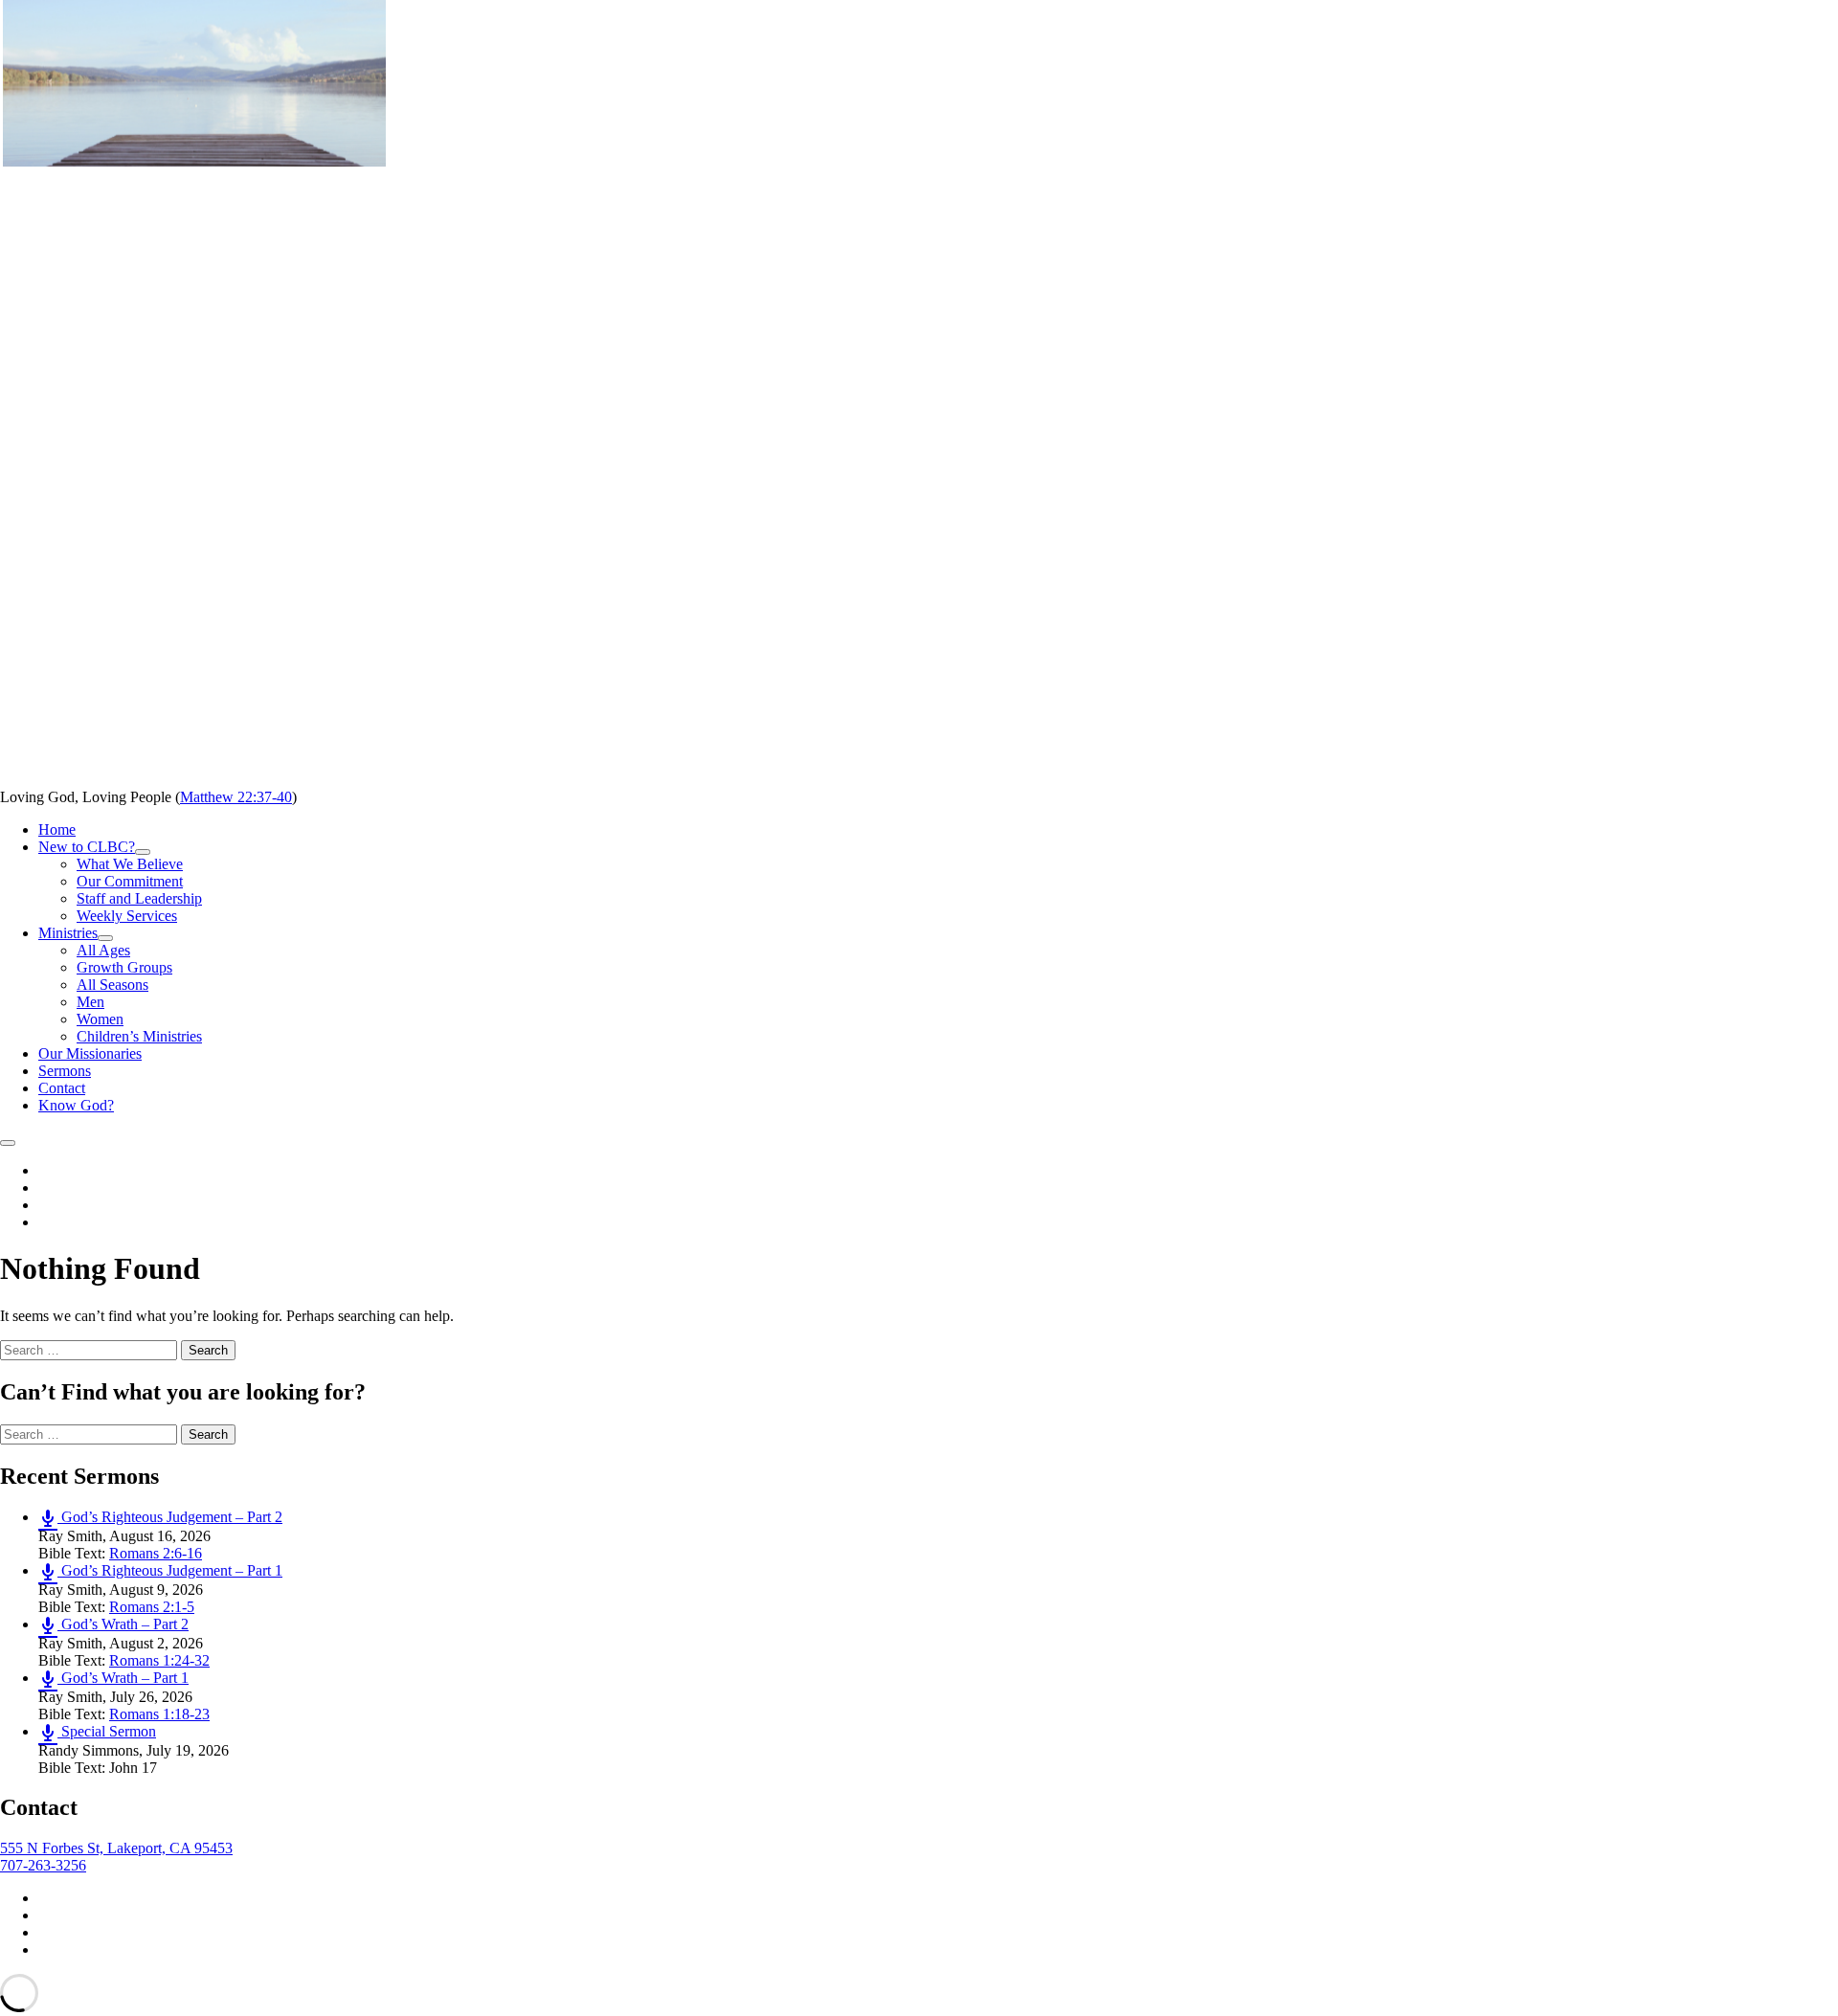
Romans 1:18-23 (159, 1714)
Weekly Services (127, 916)
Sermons (65, 1071)
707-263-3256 (43, 1865)
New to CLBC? (94, 847)
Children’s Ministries (139, 1036)
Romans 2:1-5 (152, 1607)
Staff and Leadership (139, 898)
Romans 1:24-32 (159, 1660)
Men (90, 1002)
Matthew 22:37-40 (236, 797)
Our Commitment (130, 881)
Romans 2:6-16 (156, 1553)
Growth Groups (124, 967)
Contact (62, 1088)
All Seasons (112, 985)
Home (57, 829)
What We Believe (130, 864)
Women (100, 1019)
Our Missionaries (90, 1053)
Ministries (76, 933)
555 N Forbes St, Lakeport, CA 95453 (116, 1848)
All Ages (103, 950)
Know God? (76, 1105)
